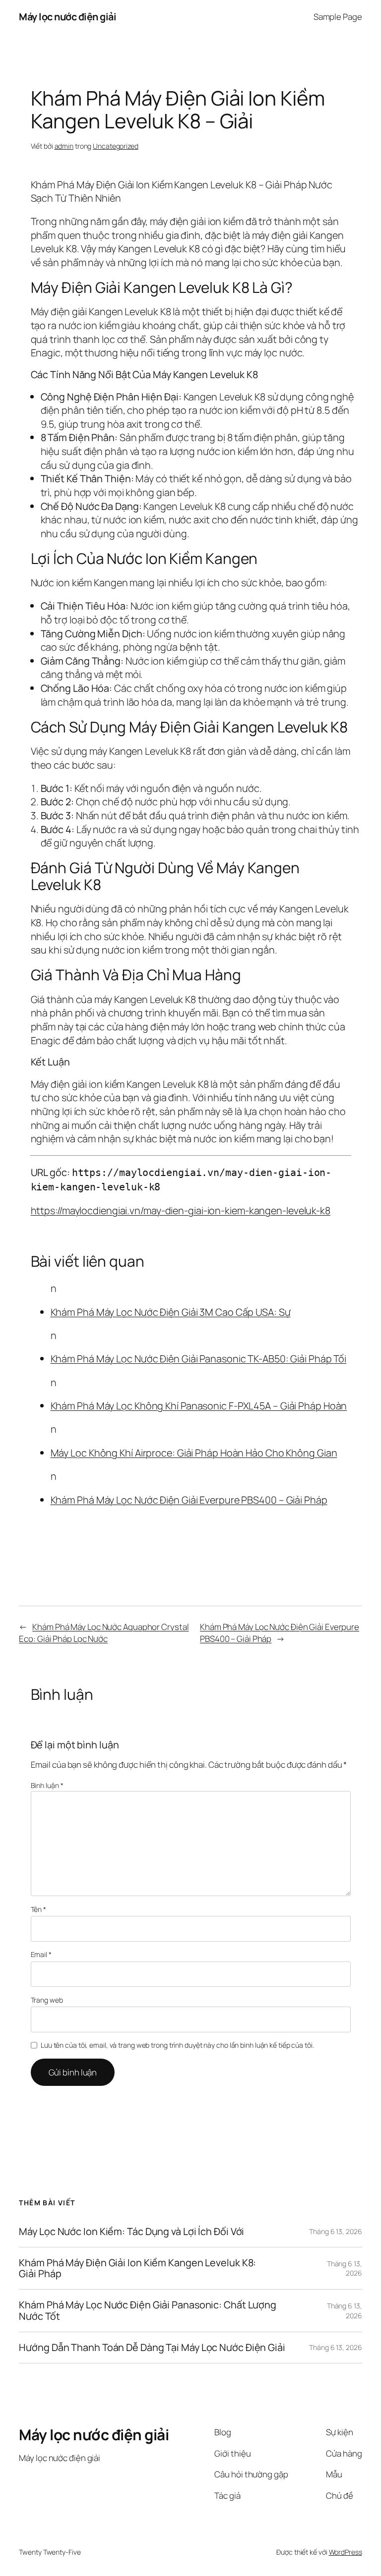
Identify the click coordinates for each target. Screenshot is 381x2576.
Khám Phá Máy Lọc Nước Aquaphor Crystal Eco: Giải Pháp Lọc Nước (104, 1633)
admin (64, 146)
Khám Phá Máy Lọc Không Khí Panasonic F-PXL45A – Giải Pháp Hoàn (199, 1406)
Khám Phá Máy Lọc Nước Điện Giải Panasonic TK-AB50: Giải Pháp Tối (199, 1359)
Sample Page (338, 17)
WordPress (346, 2552)
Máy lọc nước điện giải (67, 17)
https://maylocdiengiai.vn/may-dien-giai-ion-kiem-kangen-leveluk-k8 (181, 1210)
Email (41, 1954)
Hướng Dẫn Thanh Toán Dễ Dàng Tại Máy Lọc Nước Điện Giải (152, 2348)
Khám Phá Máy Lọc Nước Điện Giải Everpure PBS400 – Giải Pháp (189, 1500)
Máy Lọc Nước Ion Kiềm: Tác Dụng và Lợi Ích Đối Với (131, 2232)
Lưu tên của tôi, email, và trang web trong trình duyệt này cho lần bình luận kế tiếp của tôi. (177, 2045)
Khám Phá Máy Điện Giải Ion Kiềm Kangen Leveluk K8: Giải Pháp (137, 2268)
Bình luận (47, 1785)
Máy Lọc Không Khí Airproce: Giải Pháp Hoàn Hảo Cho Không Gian (194, 1453)
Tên (39, 1909)
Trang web (47, 2000)
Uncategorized (116, 146)
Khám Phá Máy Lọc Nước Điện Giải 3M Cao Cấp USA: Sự (171, 1312)
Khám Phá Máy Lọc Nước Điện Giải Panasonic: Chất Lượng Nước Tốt (148, 2310)
